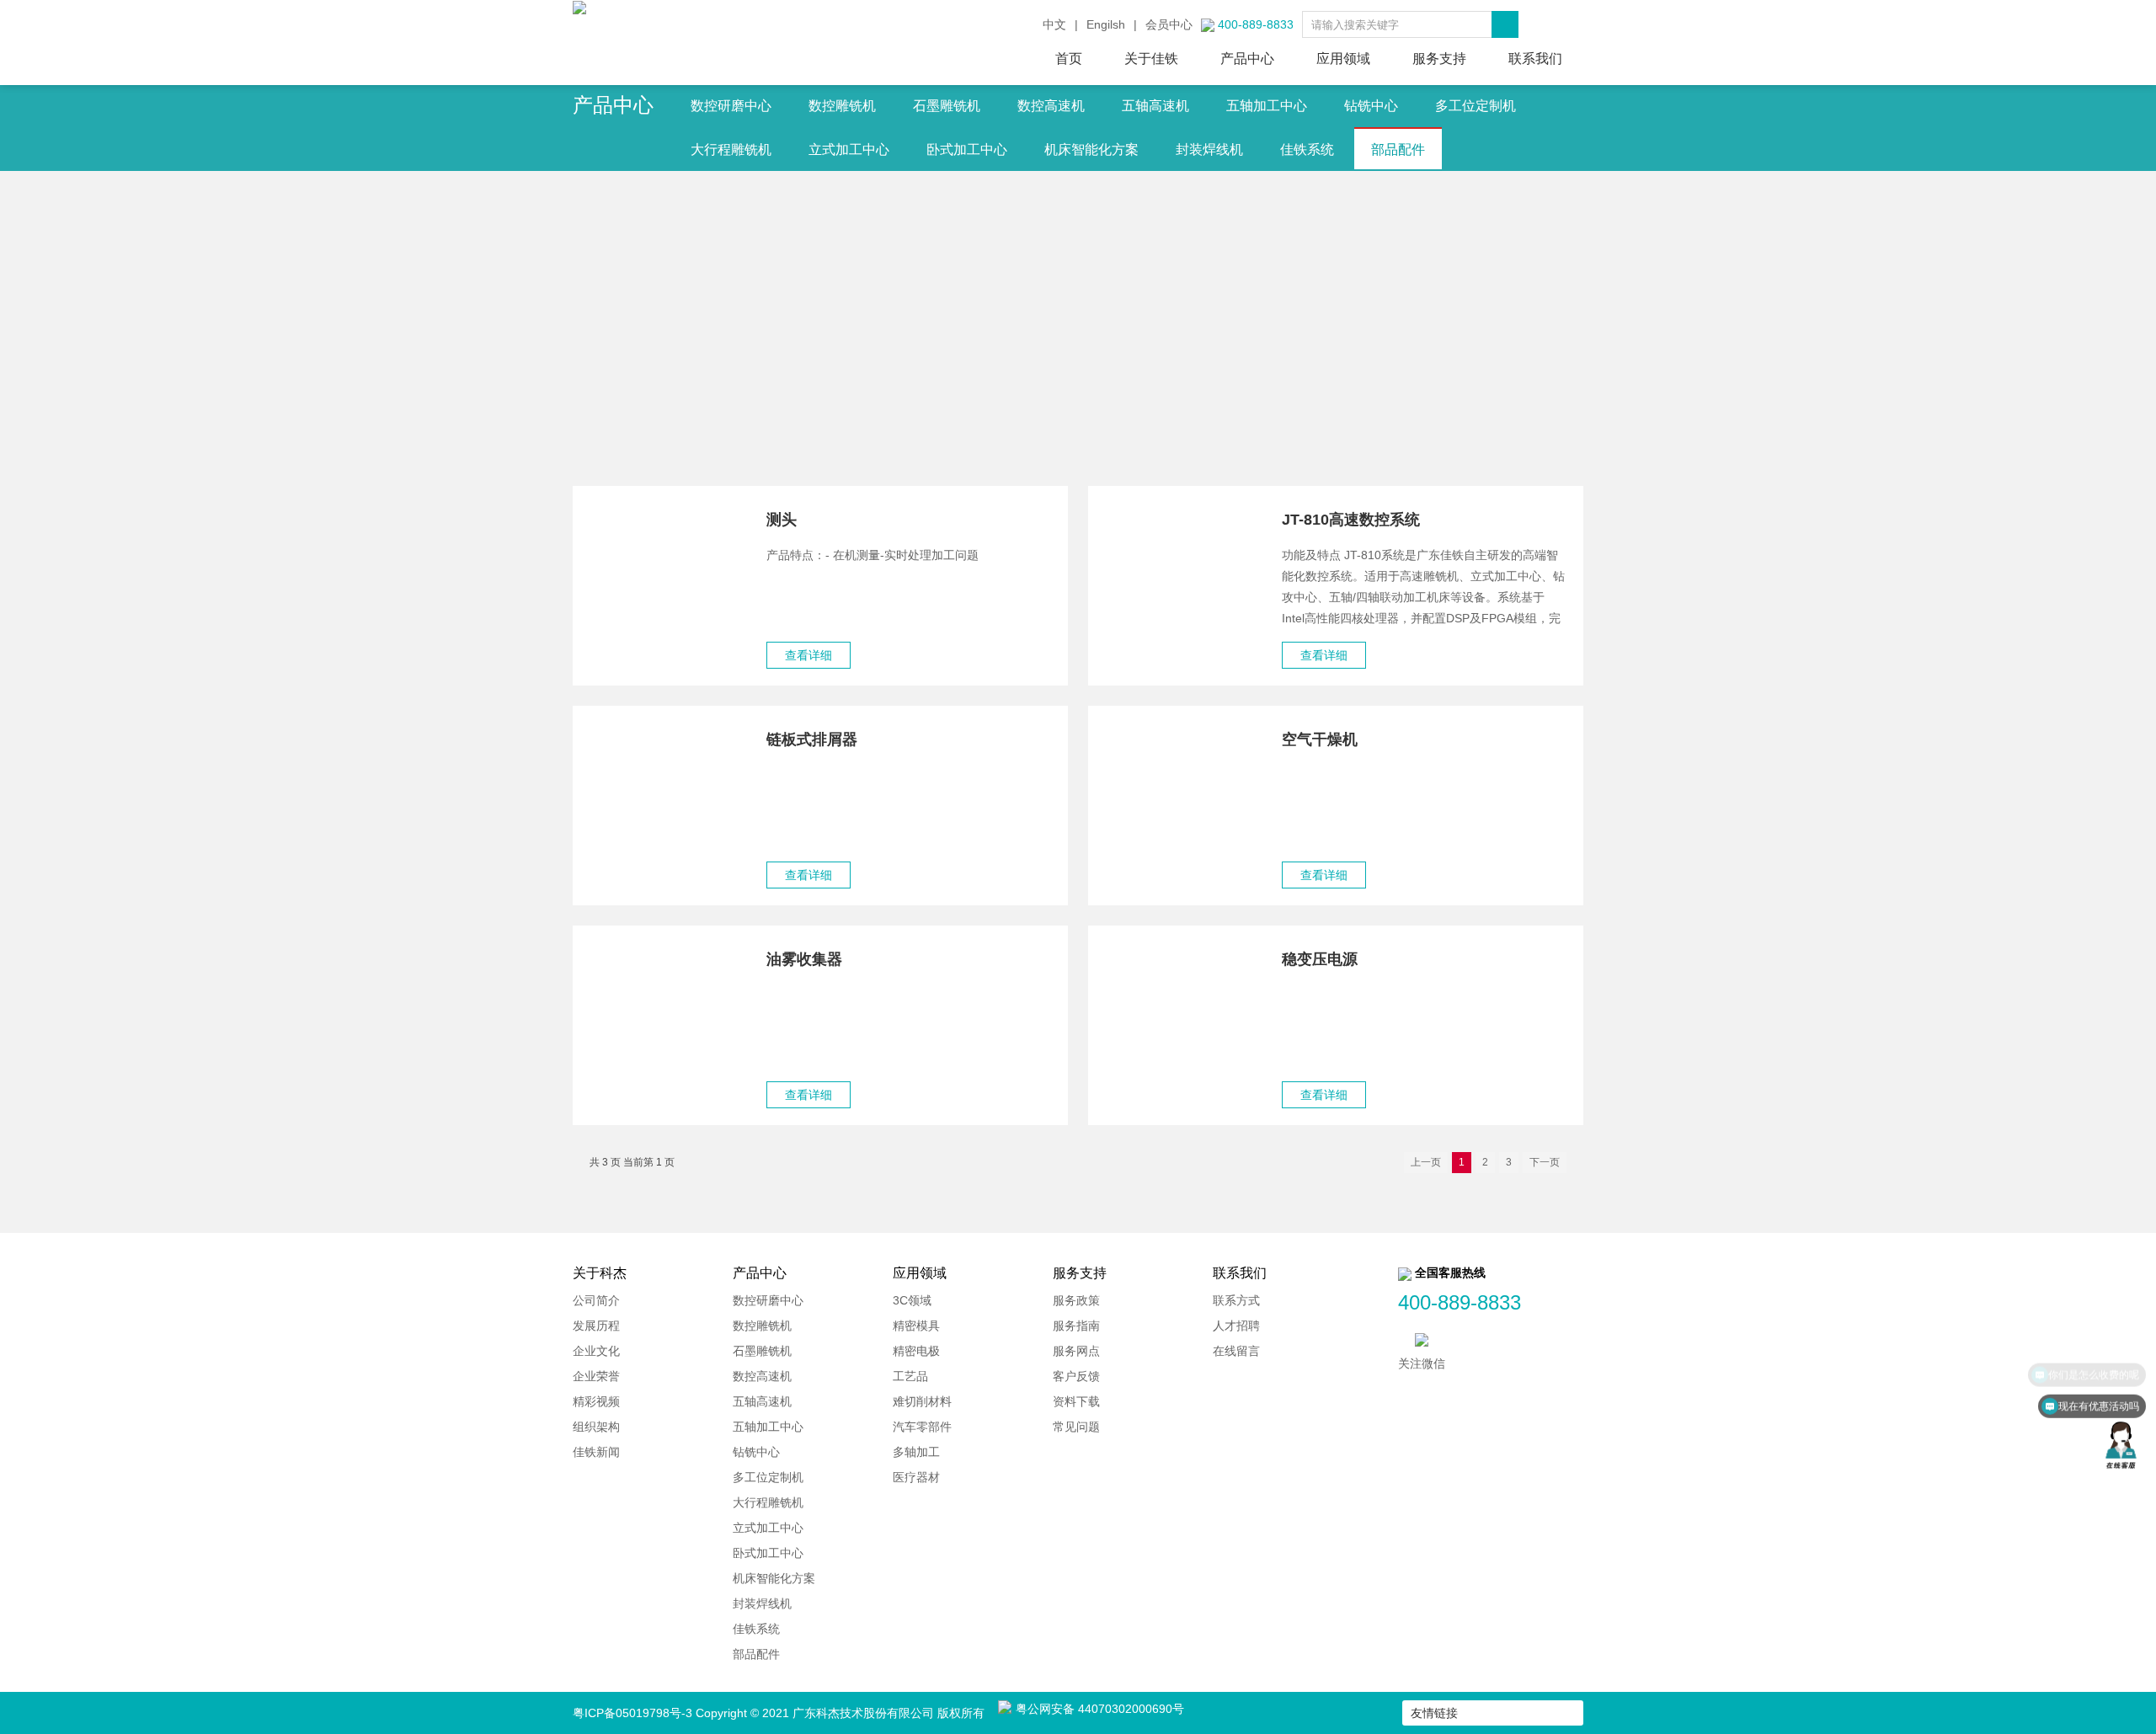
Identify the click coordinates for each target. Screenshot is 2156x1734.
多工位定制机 (1476, 106)
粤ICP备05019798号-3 (632, 1713)
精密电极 (916, 1351)
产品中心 (1247, 59)
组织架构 (596, 1427)
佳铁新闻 (596, 1452)
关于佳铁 (1151, 59)
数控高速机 (1051, 106)
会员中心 (1169, 24)
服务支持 (1439, 59)
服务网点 (1076, 1351)
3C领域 (912, 1300)
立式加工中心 (849, 149)
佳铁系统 (1307, 149)
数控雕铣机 (842, 106)
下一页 (1545, 1162)
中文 (1054, 24)
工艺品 (910, 1376)
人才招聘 (1236, 1326)
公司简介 (596, 1300)
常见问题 (1076, 1427)
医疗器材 (916, 1477)
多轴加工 (916, 1452)
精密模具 (916, 1326)
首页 (1069, 59)
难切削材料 (922, 1401)
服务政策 (1076, 1300)
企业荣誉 (596, 1376)
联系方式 (1236, 1300)
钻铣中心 (1371, 106)
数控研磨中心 (731, 106)
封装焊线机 (1209, 149)
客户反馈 (1076, 1376)
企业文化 (596, 1351)
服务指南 (1076, 1326)
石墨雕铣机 (947, 106)
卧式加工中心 (967, 149)
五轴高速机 (1155, 106)
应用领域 (1343, 59)
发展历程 (596, 1326)
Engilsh (1106, 24)
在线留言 (1236, 1351)
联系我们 (1535, 59)
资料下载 (1076, 1401)
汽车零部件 (922, 1427)
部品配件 (1398, 149)
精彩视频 (596, 1401)
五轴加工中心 (1267, 106)
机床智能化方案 (1091, 149)
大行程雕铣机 (731, 149)
